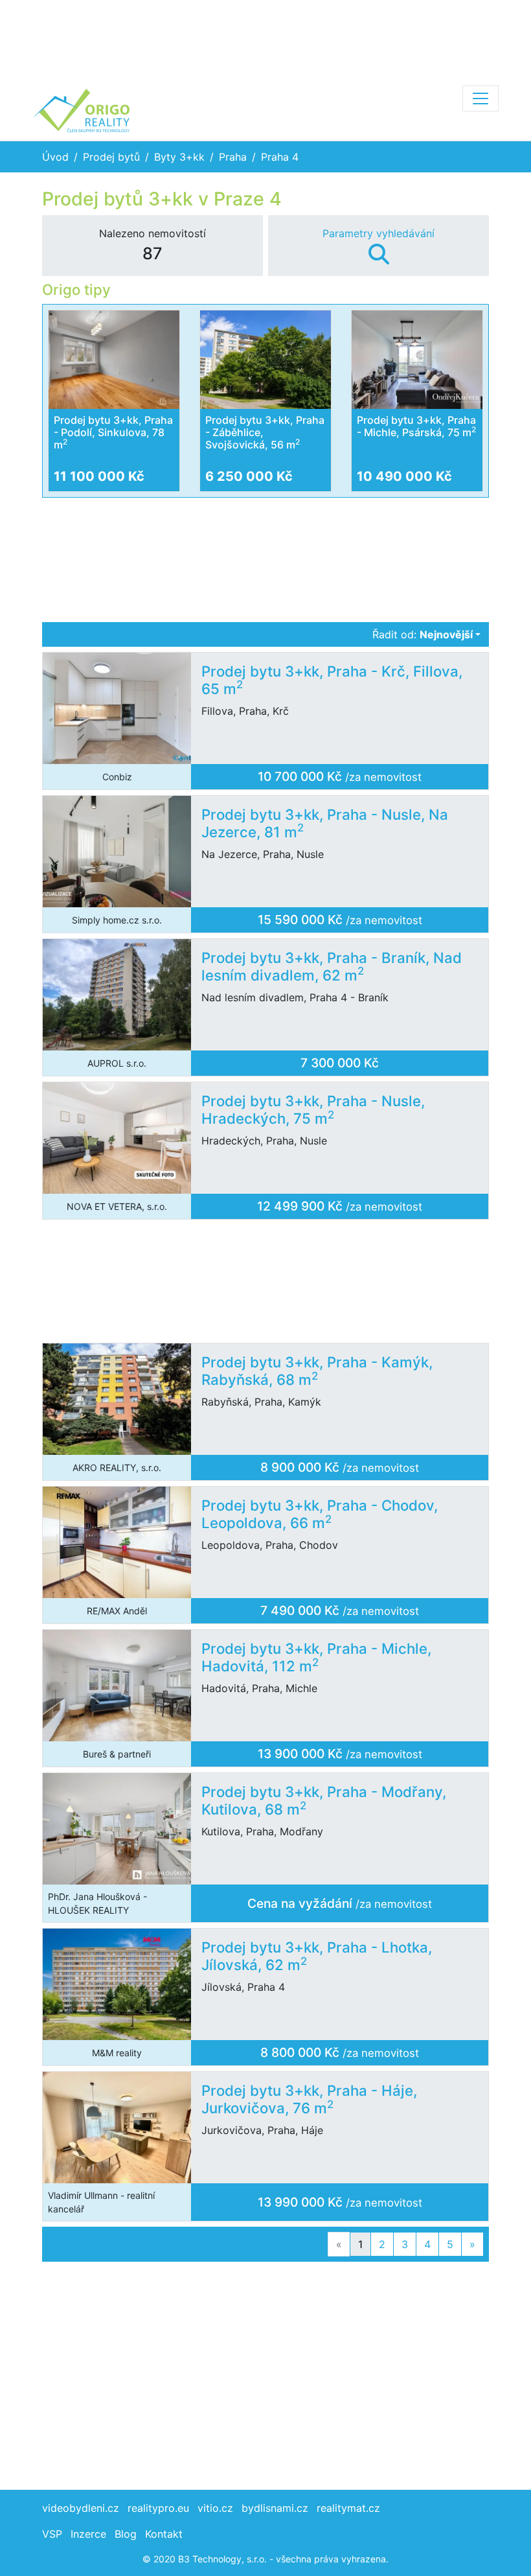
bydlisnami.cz (275, 2508)
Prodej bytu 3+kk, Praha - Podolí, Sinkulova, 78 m (113, 432)
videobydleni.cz (81, 2508)
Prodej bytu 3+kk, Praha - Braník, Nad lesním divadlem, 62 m (332, 966)
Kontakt (164, 2534)
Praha (233, 157)
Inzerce (88, 2534)
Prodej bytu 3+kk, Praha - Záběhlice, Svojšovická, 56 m (265, 432)
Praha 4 (280, 157)
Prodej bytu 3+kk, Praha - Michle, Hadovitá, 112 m (316, 1657)
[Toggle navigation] (480, 99)
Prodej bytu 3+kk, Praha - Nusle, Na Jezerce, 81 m (325, 823)
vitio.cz (215, 2508)
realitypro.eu (158, 2508)
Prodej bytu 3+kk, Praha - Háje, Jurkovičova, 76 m (309, 2099)
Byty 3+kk (179, 157)
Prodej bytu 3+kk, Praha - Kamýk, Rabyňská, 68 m (317, 1371)
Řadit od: (423, 634)
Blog (126, 2534)
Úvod (55, 157)
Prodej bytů (111, 157)
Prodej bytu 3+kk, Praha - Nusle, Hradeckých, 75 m (313, 1109)
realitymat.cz (348, 2508)
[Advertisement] (265, 39)
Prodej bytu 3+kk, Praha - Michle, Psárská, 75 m (416, 426)
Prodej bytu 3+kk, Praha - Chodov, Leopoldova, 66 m (320, 1514)
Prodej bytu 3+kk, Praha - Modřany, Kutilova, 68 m (324, 1800)
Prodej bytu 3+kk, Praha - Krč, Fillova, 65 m (332, 680)
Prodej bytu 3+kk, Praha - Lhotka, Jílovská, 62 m (317, 1956)
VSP (52, 2534)
